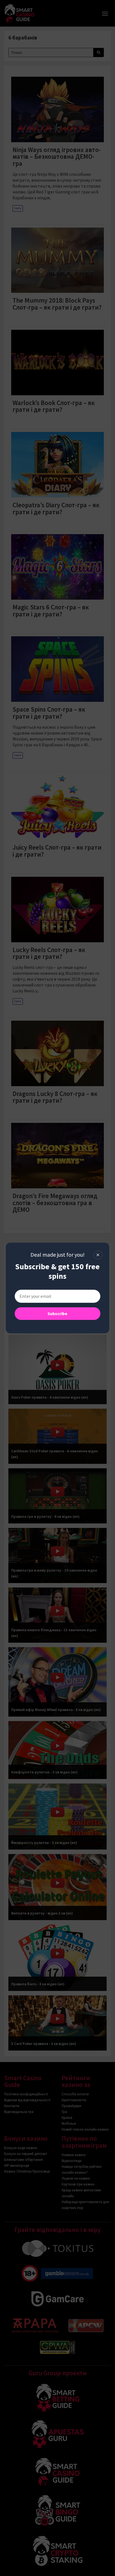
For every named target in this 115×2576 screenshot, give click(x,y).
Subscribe (57, 1313)
